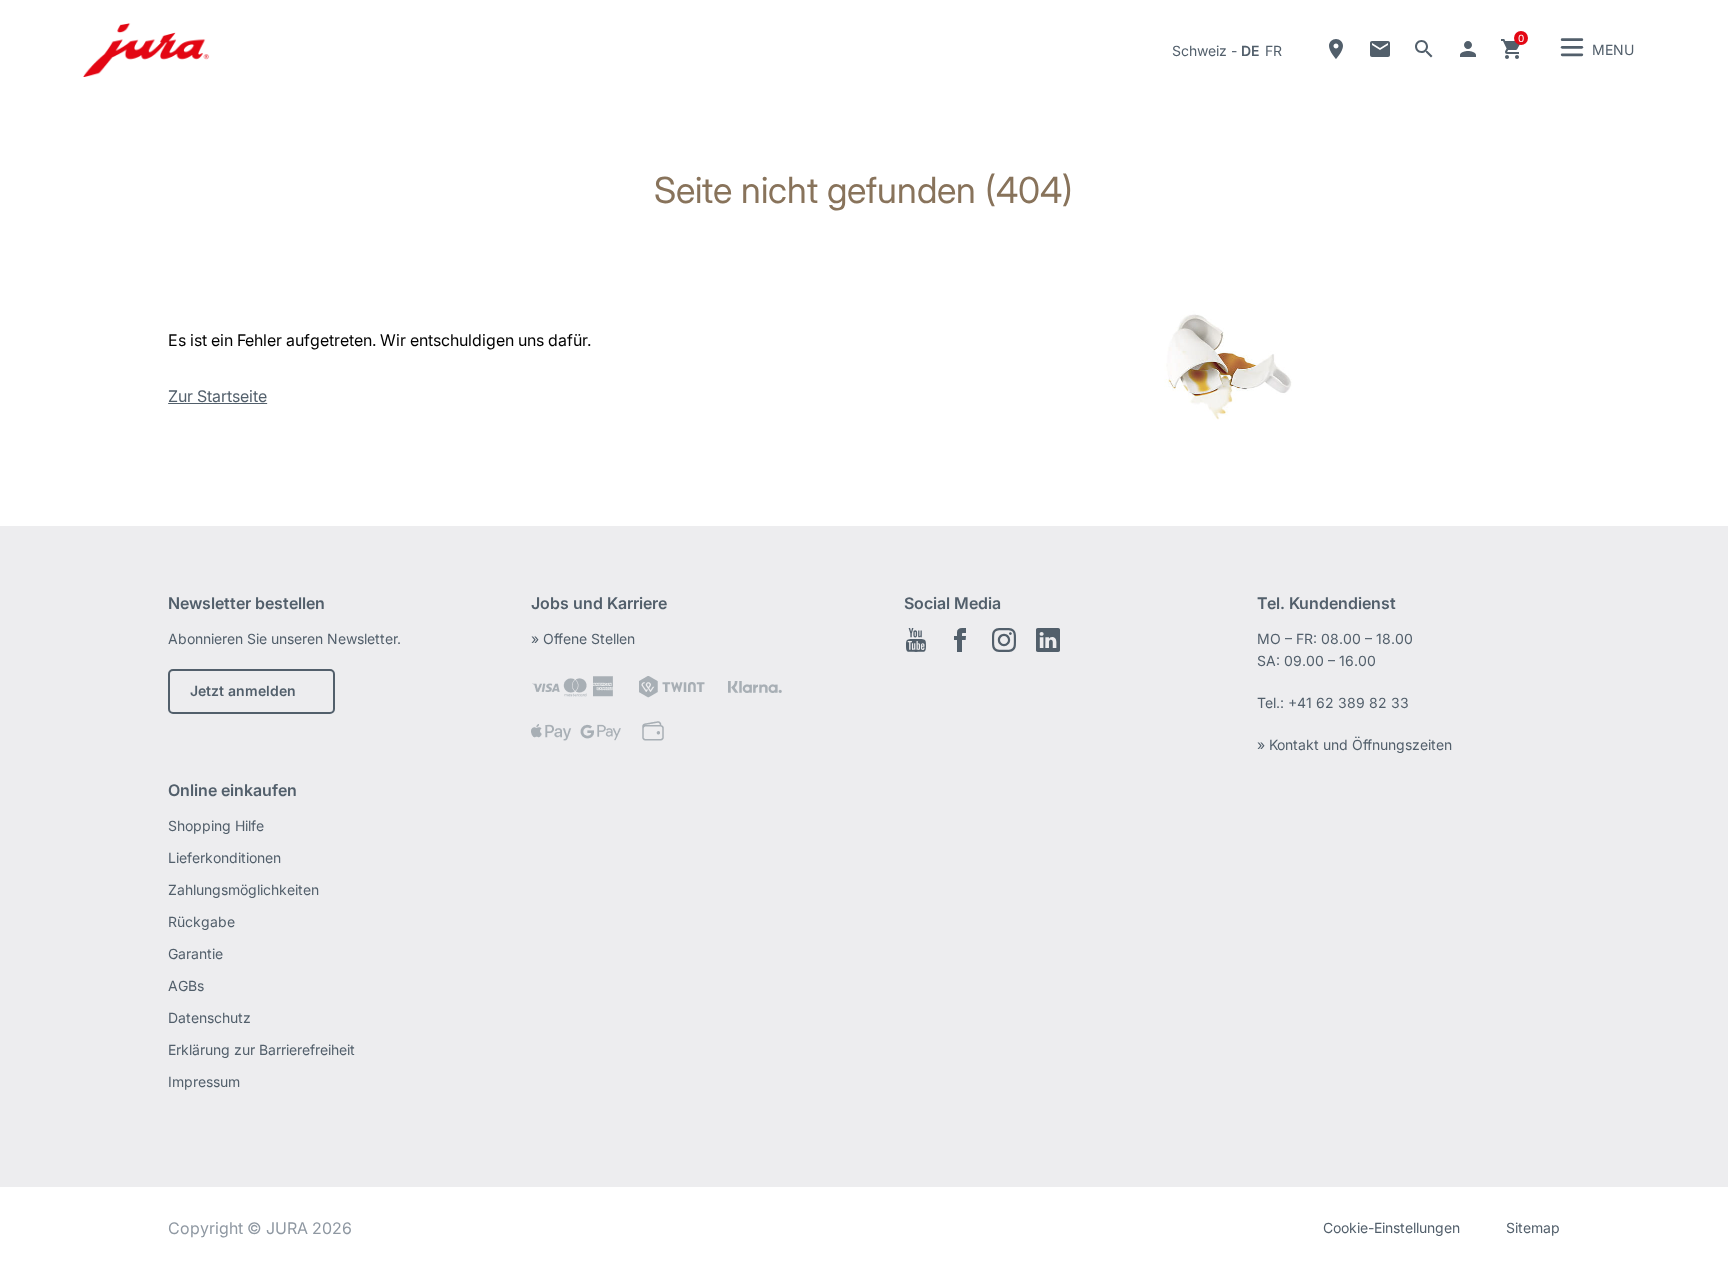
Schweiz (1199, 50)
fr (1273, 50)
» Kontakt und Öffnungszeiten (1354, 744)
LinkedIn (1048, 640)
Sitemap (1533, 1227)
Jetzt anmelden (243, 690)
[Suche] (1424, 49)
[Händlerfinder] (1336, 49)
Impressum (204, 1081)
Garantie (195, 953)
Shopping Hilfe (216, 825)
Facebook (960, 640)
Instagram (1004, 640)
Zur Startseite (217, 396)
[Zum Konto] (1468, 49)
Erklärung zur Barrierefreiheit (261, 1049)
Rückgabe (201, 921)
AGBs (186, 985)
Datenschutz (209, 1017)
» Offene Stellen (583, 638)
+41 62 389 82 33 (1348, 702)
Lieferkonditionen (224, 857)
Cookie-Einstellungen (1391, 1227)
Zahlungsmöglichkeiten (243, 889)
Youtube (916, 640)
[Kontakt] (1380, 49)
